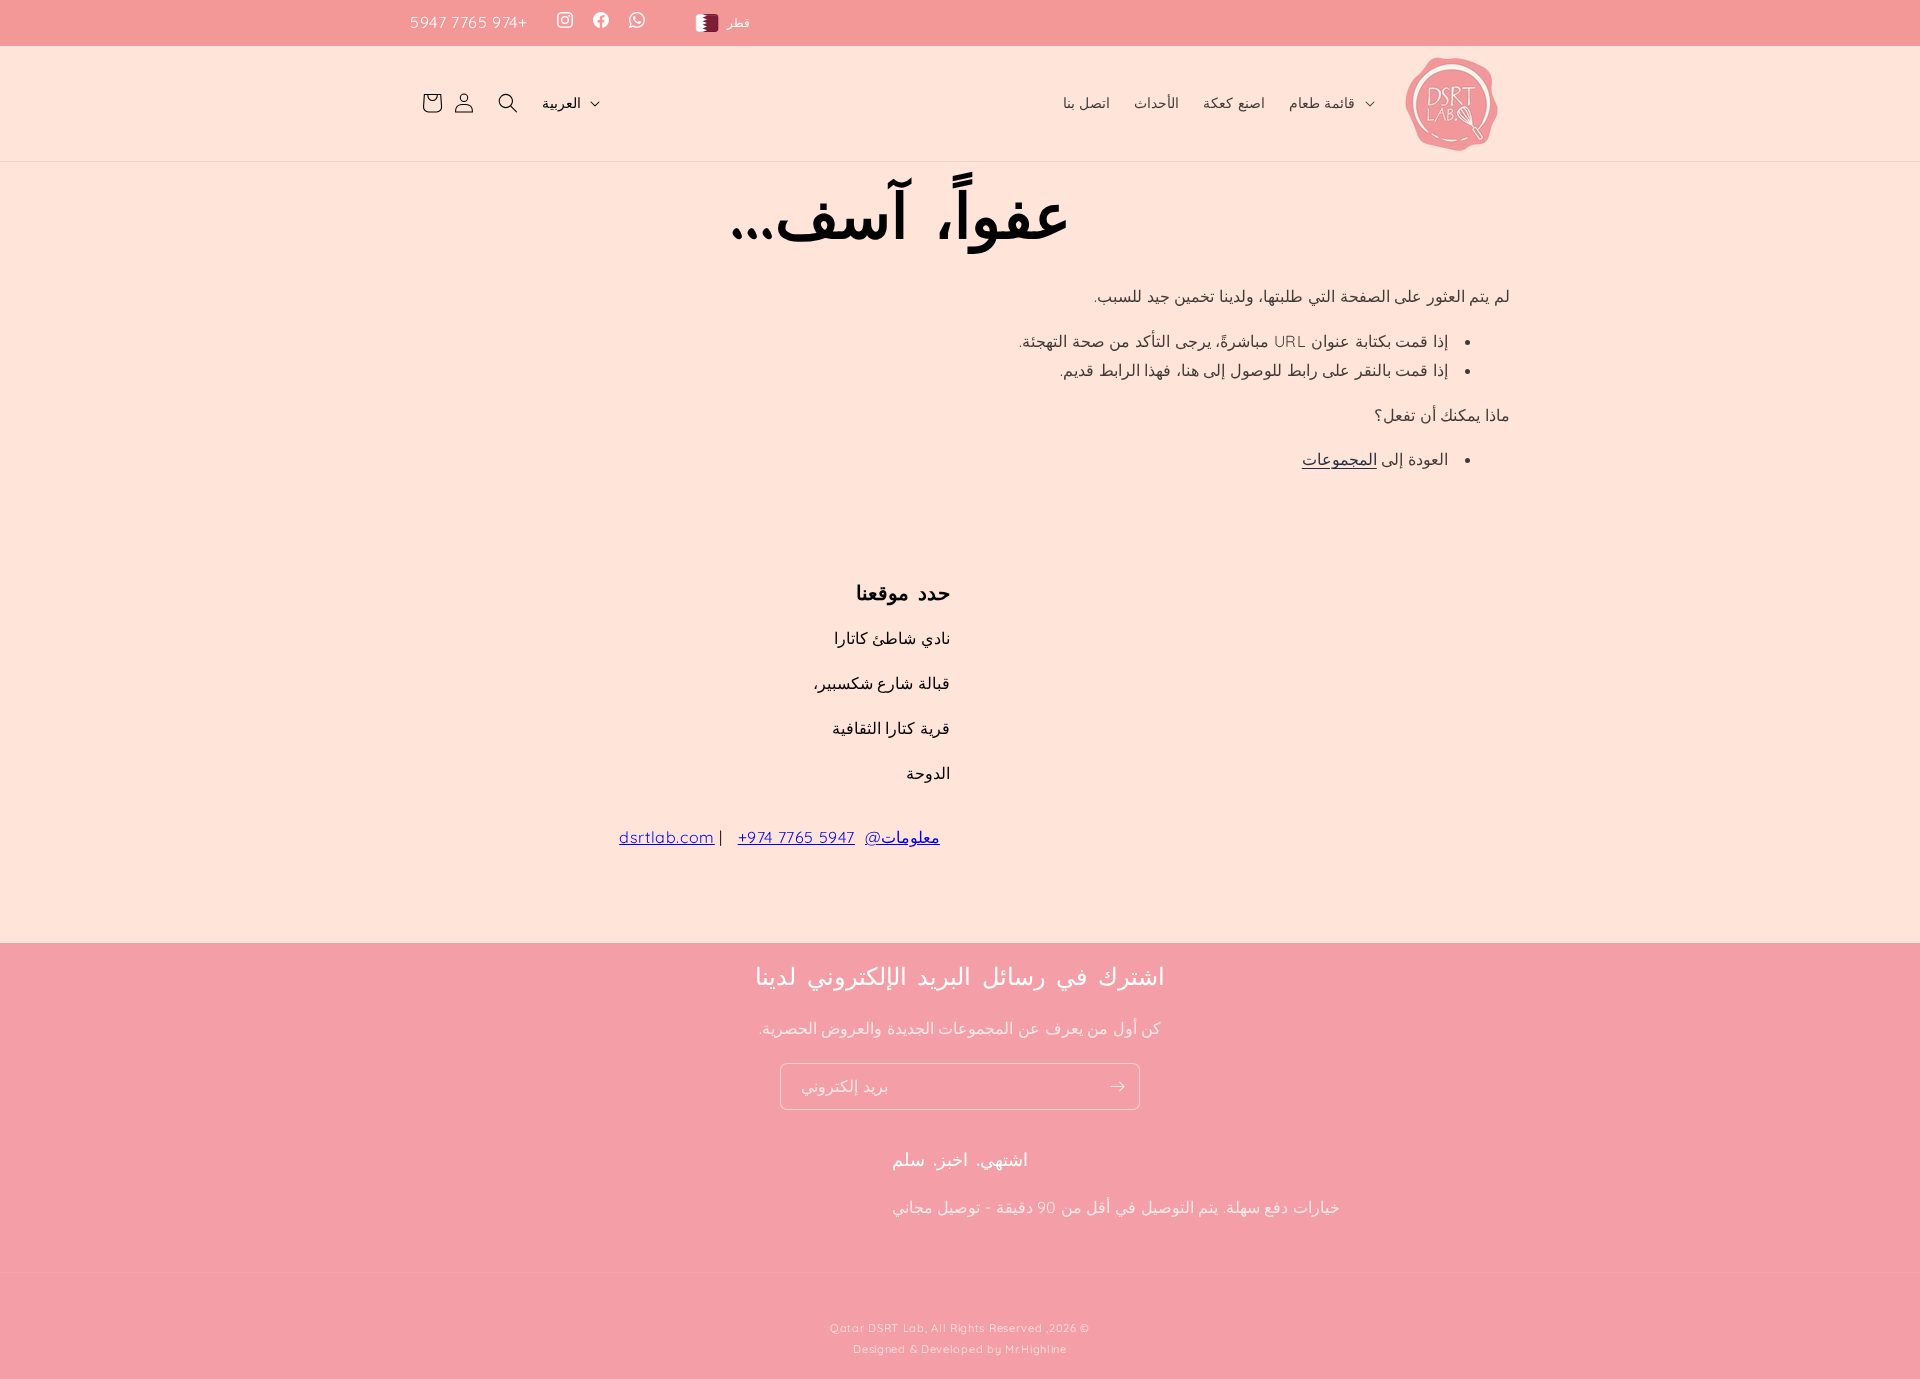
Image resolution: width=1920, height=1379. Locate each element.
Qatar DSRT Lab (877, 1328)
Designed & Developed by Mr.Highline (960, 1349)
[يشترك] (1117, 1086)
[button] (1330, 103)
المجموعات (1339, 459)
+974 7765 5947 (468, 22)
